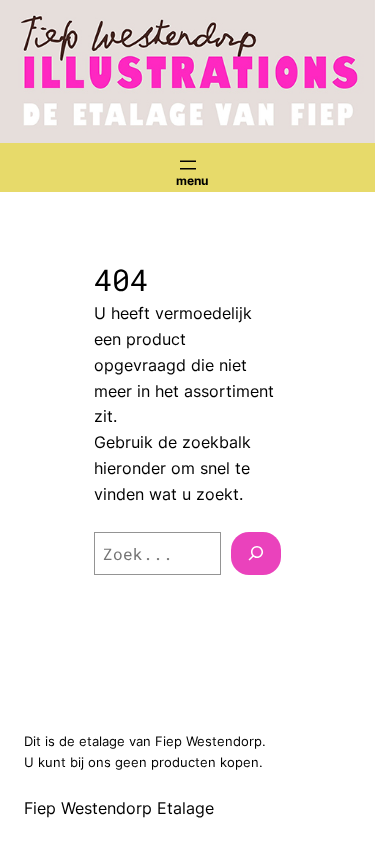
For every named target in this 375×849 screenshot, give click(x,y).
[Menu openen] (188, 165)
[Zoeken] (256, 554)
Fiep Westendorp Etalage (119, 808)
